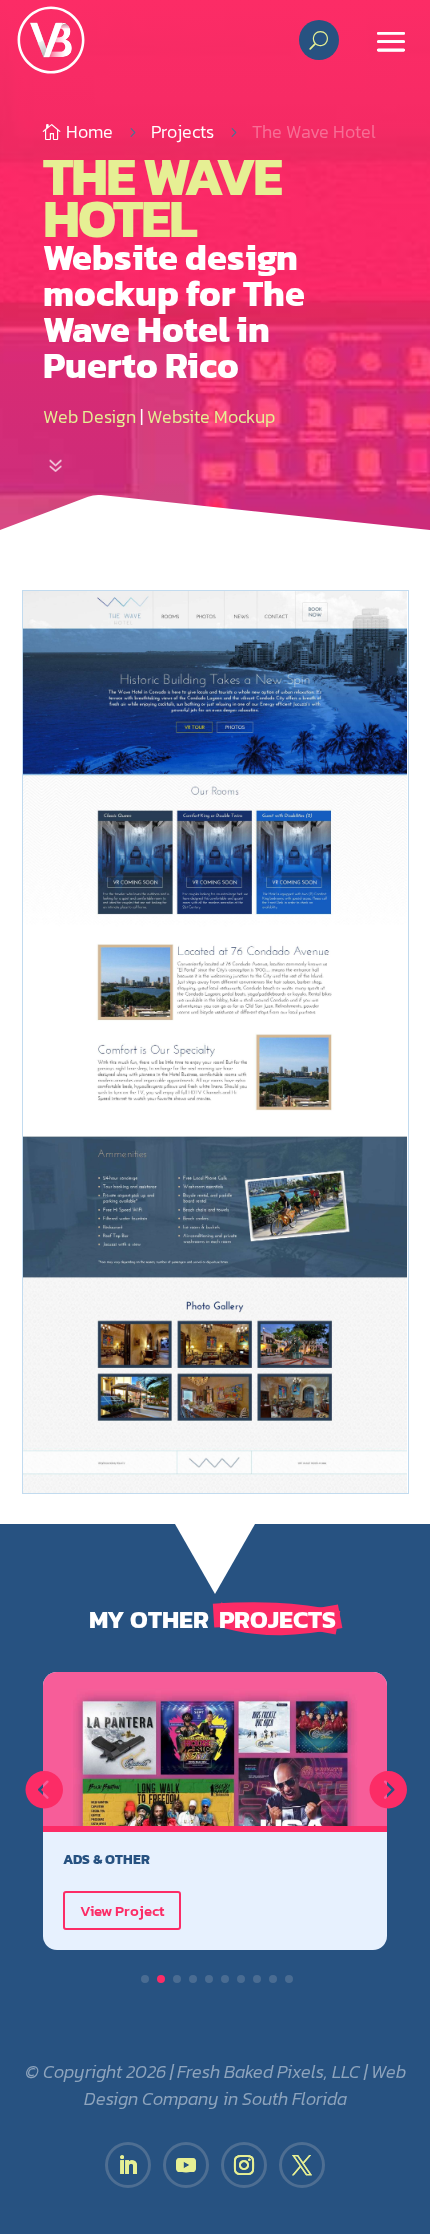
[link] (51, 40)
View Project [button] (122, 1910)
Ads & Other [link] (106, 1859)
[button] (391, 40)
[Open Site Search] (318, 40)
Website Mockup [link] (211, 416)
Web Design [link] (89, 416)
